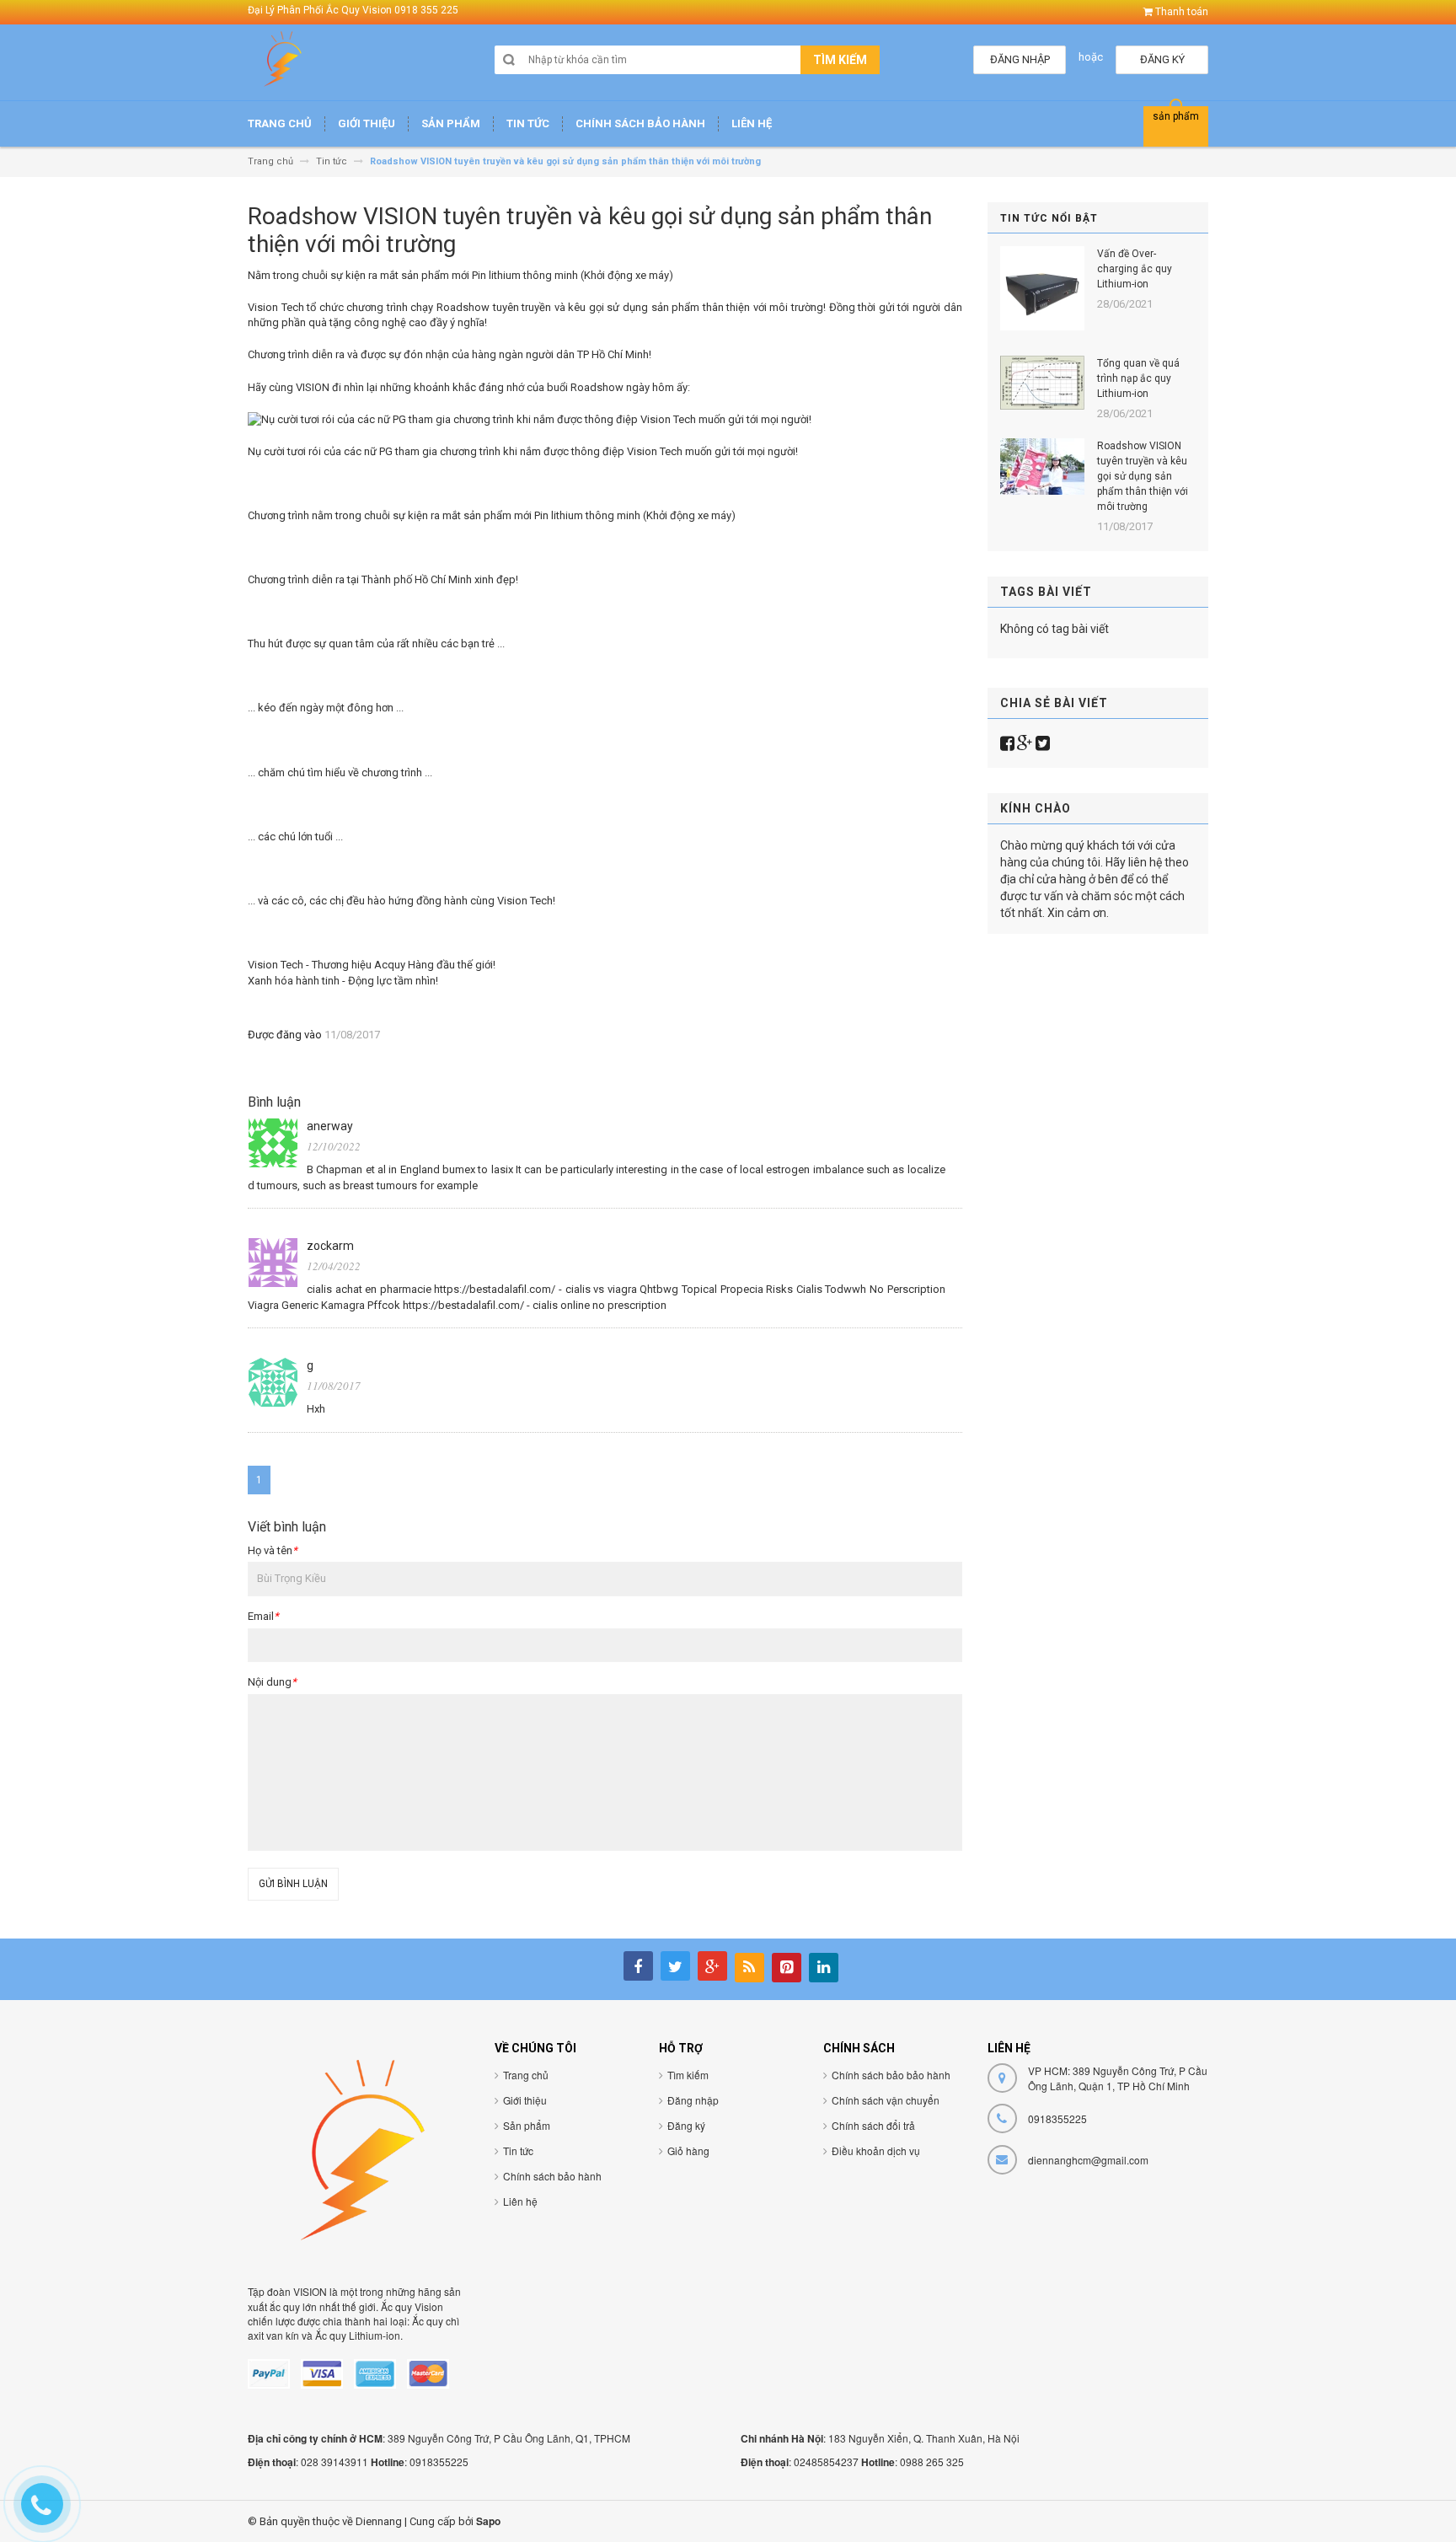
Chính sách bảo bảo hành (891, 2075)
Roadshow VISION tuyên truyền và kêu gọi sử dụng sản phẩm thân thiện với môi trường (1143, 476)
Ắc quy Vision (412, 2306)
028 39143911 (335, 2462)
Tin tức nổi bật (1049, 218)
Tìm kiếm (688, 2075)
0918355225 (439, 2462)
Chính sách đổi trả (873, 2125)
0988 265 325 (932, 2462)
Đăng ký (686, 2125)
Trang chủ (526, 2075)
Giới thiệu (525, 2100)
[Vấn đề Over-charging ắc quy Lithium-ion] (1042, 288)
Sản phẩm (527, 2125)
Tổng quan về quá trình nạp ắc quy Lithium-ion (1138, 378)
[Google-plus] (1025, 743)
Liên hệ (520, 2201)
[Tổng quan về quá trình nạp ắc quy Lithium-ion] (1042, 383)
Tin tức (518, 2151)
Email (263, 1616)
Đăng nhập (693, 2100)
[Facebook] (1007, 743)
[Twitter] (1043, 743)
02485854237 (826, 2462)
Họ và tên (273, 1550)
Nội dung (272, 1682)
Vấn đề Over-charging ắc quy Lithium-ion (1135, 269)
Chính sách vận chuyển (886, 2100)
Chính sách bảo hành (552, 2176)
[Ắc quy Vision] (281, 64)
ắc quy (285, 2306)
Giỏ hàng (688, 2151)
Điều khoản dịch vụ (876, 2151)
